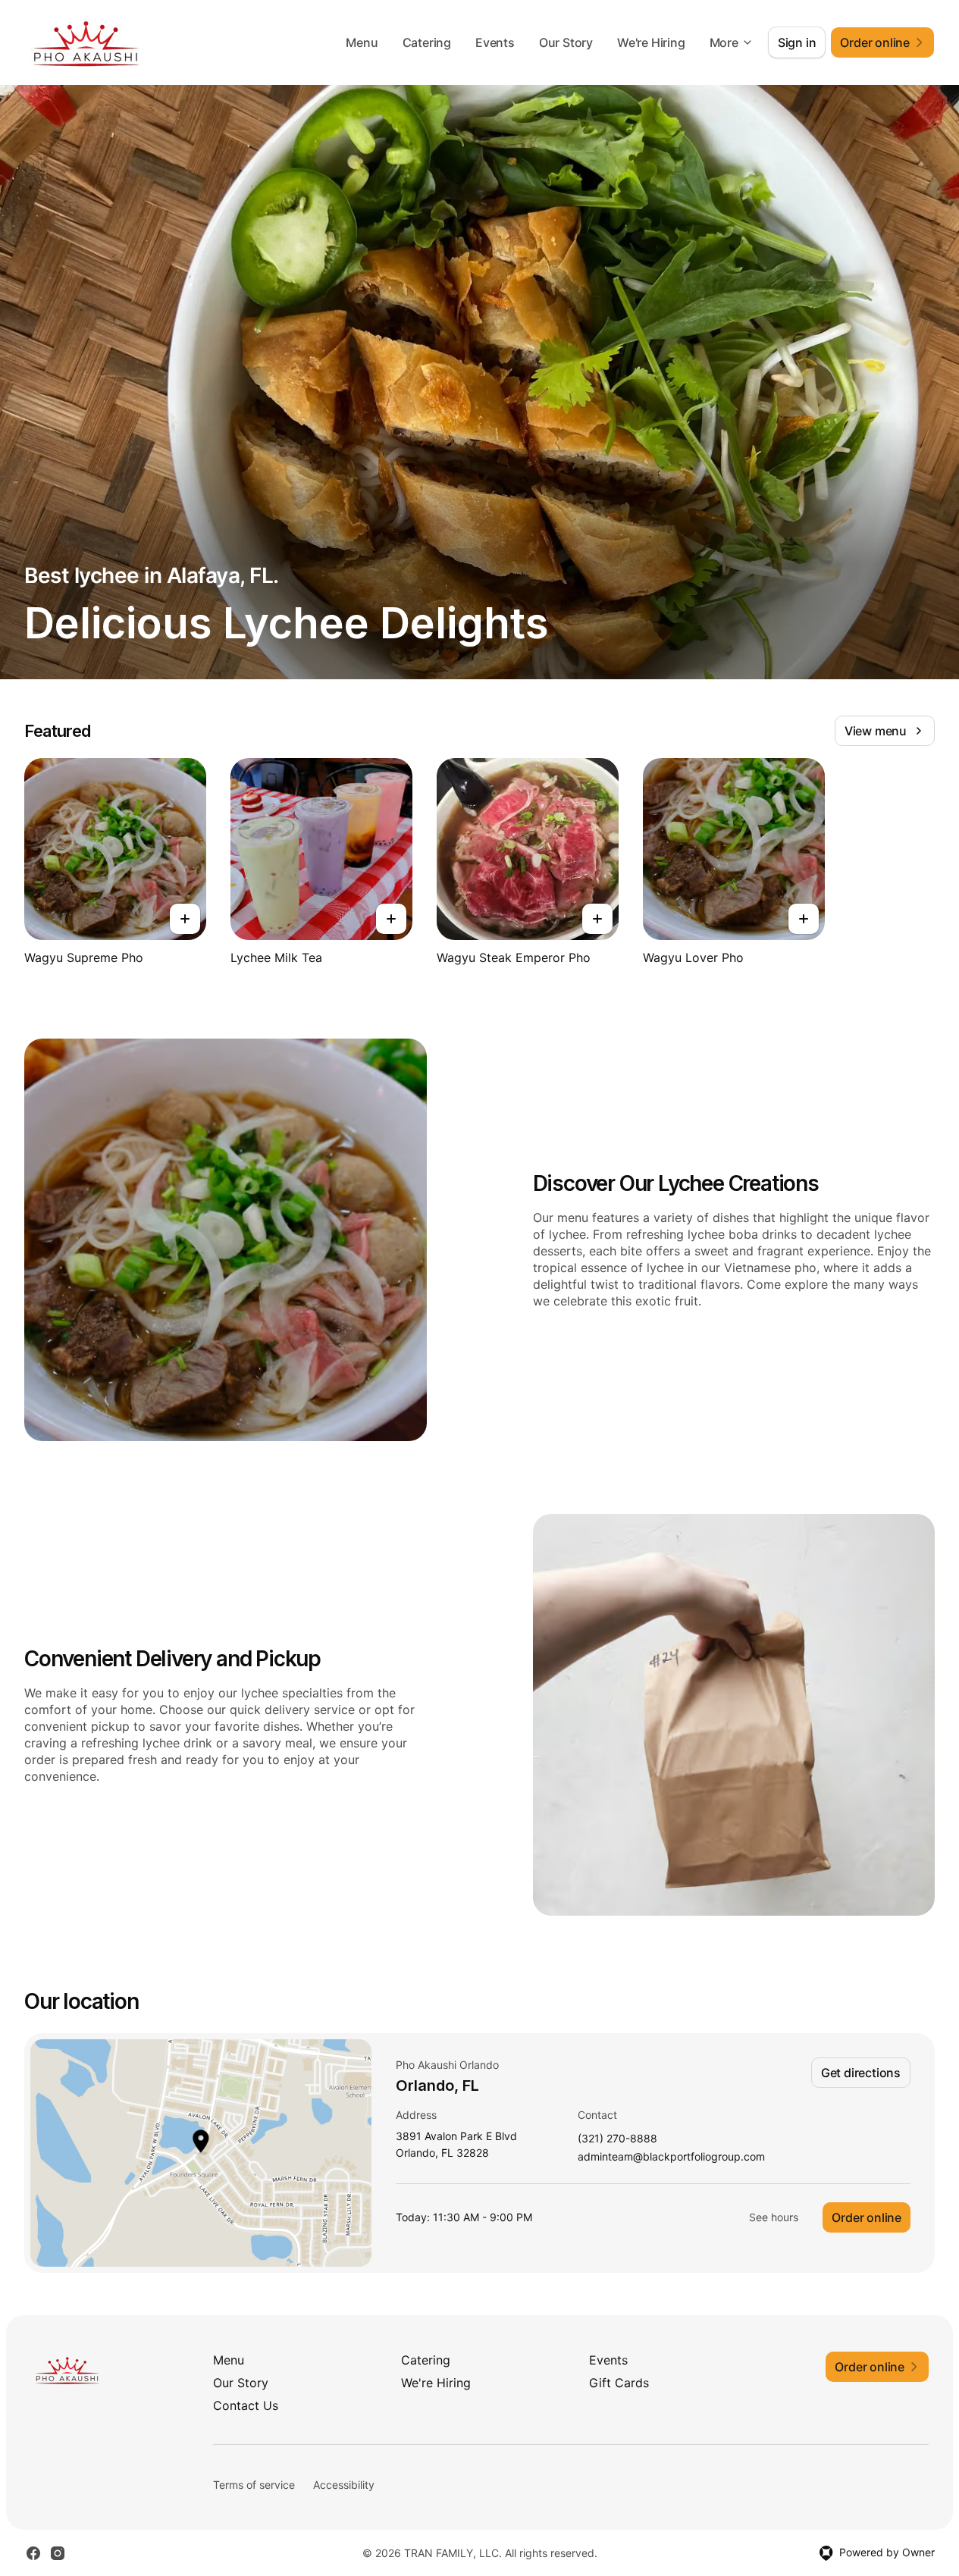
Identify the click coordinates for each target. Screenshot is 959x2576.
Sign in (797, 42)
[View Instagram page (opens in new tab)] (58, 2553)
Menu (362, 42)
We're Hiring (651, 42)
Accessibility (344, 2485)
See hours (774, 2217)
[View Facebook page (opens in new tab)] (33, 2553)
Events (495, 42)
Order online (867, 2217)
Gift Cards (619, 2383)
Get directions (861, 2073)
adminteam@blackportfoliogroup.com (671, 2157)
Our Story (566, 42)
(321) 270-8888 (617, 2139)
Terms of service (254, 2485)
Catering (427, 42)
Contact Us (246, 2405)
